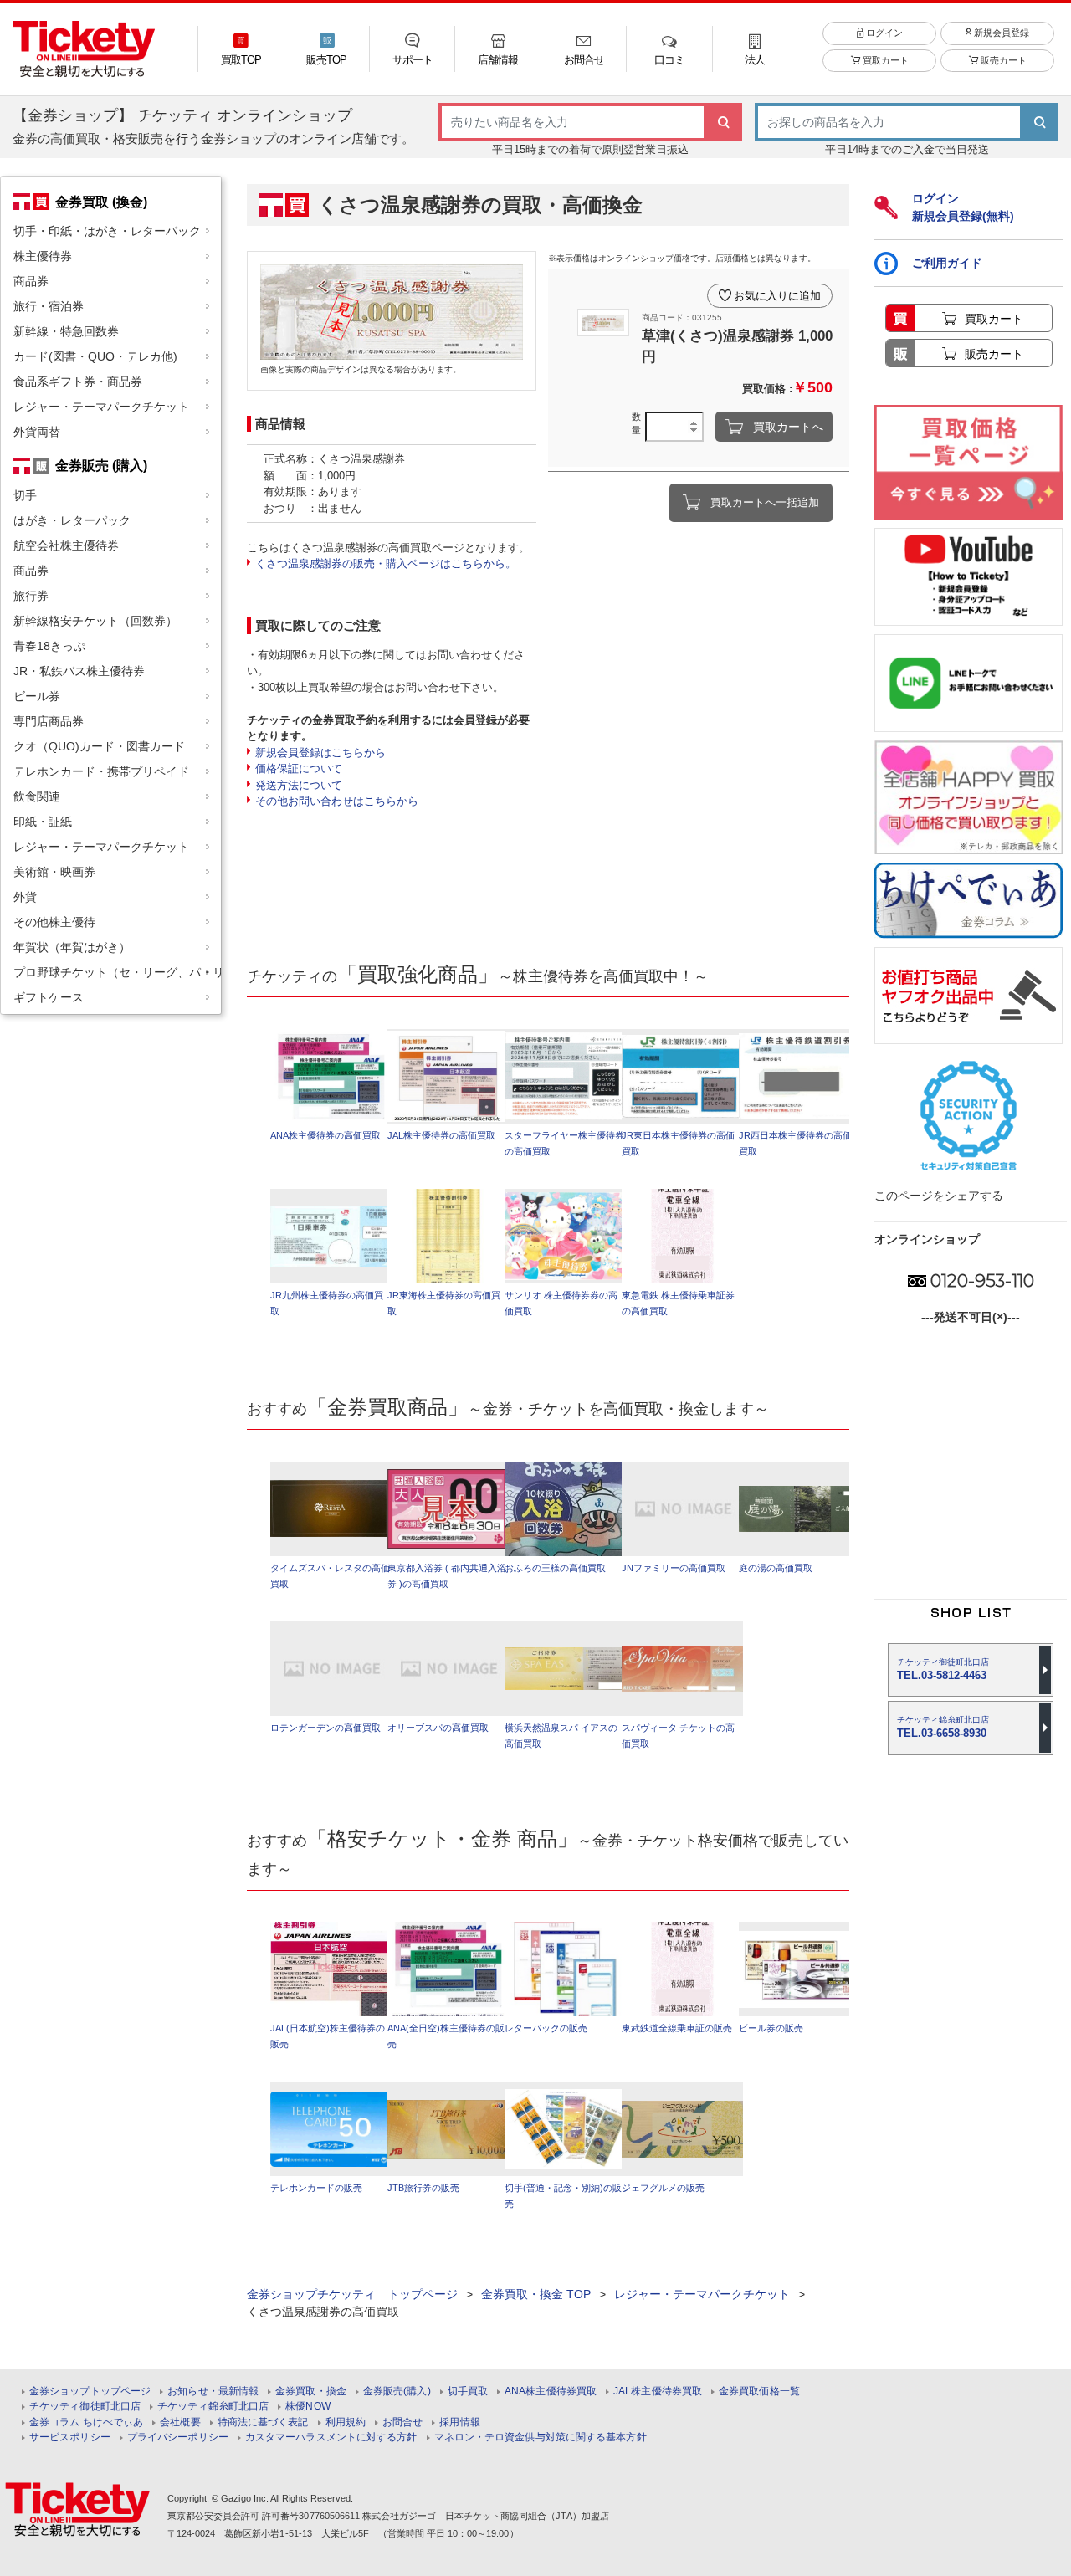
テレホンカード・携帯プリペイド (101, 771)
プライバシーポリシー (178, 2438)
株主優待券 (43, 256)
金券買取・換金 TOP (536, 2294)
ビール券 (37, 696)
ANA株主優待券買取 (551, 2392)
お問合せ (402, 2422)
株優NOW (308, 2407)
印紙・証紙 (43, 822)
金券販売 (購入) (101, 465)
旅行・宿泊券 (49, 306)
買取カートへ (788, 427)
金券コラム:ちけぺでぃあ (86, 2422)
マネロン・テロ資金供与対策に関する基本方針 (541, 2438)
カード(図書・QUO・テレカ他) (95, 356)
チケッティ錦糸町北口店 (213, 2407)
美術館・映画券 (54, 872)
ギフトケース (49, 997)
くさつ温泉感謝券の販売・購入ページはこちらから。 (386, 563)
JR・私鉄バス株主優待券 (79, 671)
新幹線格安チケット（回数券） (95, 621)
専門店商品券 (49, 721)
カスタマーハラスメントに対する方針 (331, 2438)
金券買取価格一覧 (759, 2392)
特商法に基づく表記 (263, 2422)
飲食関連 (37, 796)
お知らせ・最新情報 (213, 2392)
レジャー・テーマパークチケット (101, 407)
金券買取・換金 (311, 2392)
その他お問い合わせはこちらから (337, 801)
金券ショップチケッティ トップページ (352, 2294)
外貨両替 (37, 432)
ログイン (883, 33)
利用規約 (346, 2422)
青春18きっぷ (49, 646)
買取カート (884, 60)
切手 (25, 495)
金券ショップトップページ (90, 2392)
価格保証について (299, 768)
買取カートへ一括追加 (765, 502)
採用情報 (459, 2422)
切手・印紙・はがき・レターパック (107, 231)
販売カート (1002, 60)
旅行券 (31, 596)
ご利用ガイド (947, 263)
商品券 (31, 281)
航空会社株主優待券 (66, 545)
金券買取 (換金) (101, 202)
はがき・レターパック (72, 520)
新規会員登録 (1000, 33)
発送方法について (299, 785)
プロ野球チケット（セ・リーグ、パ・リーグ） (117, 972)
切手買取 (468, 2392)
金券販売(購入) (397, 2392)
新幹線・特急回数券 (66, 331)
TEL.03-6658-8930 (943, 1727)
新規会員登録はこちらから (320, 753)
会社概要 (180, 2422)
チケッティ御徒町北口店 (85, 2407)
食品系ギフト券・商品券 (78, 382)
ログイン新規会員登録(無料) (963, 207)
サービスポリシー (70, 2438)
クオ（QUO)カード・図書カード (99, 746)
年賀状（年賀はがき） (72, 947)
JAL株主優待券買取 (658, 2392)
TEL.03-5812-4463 (943, 1670)
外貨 (25, 897)
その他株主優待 (54, 922)
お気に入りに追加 (777, 296)
